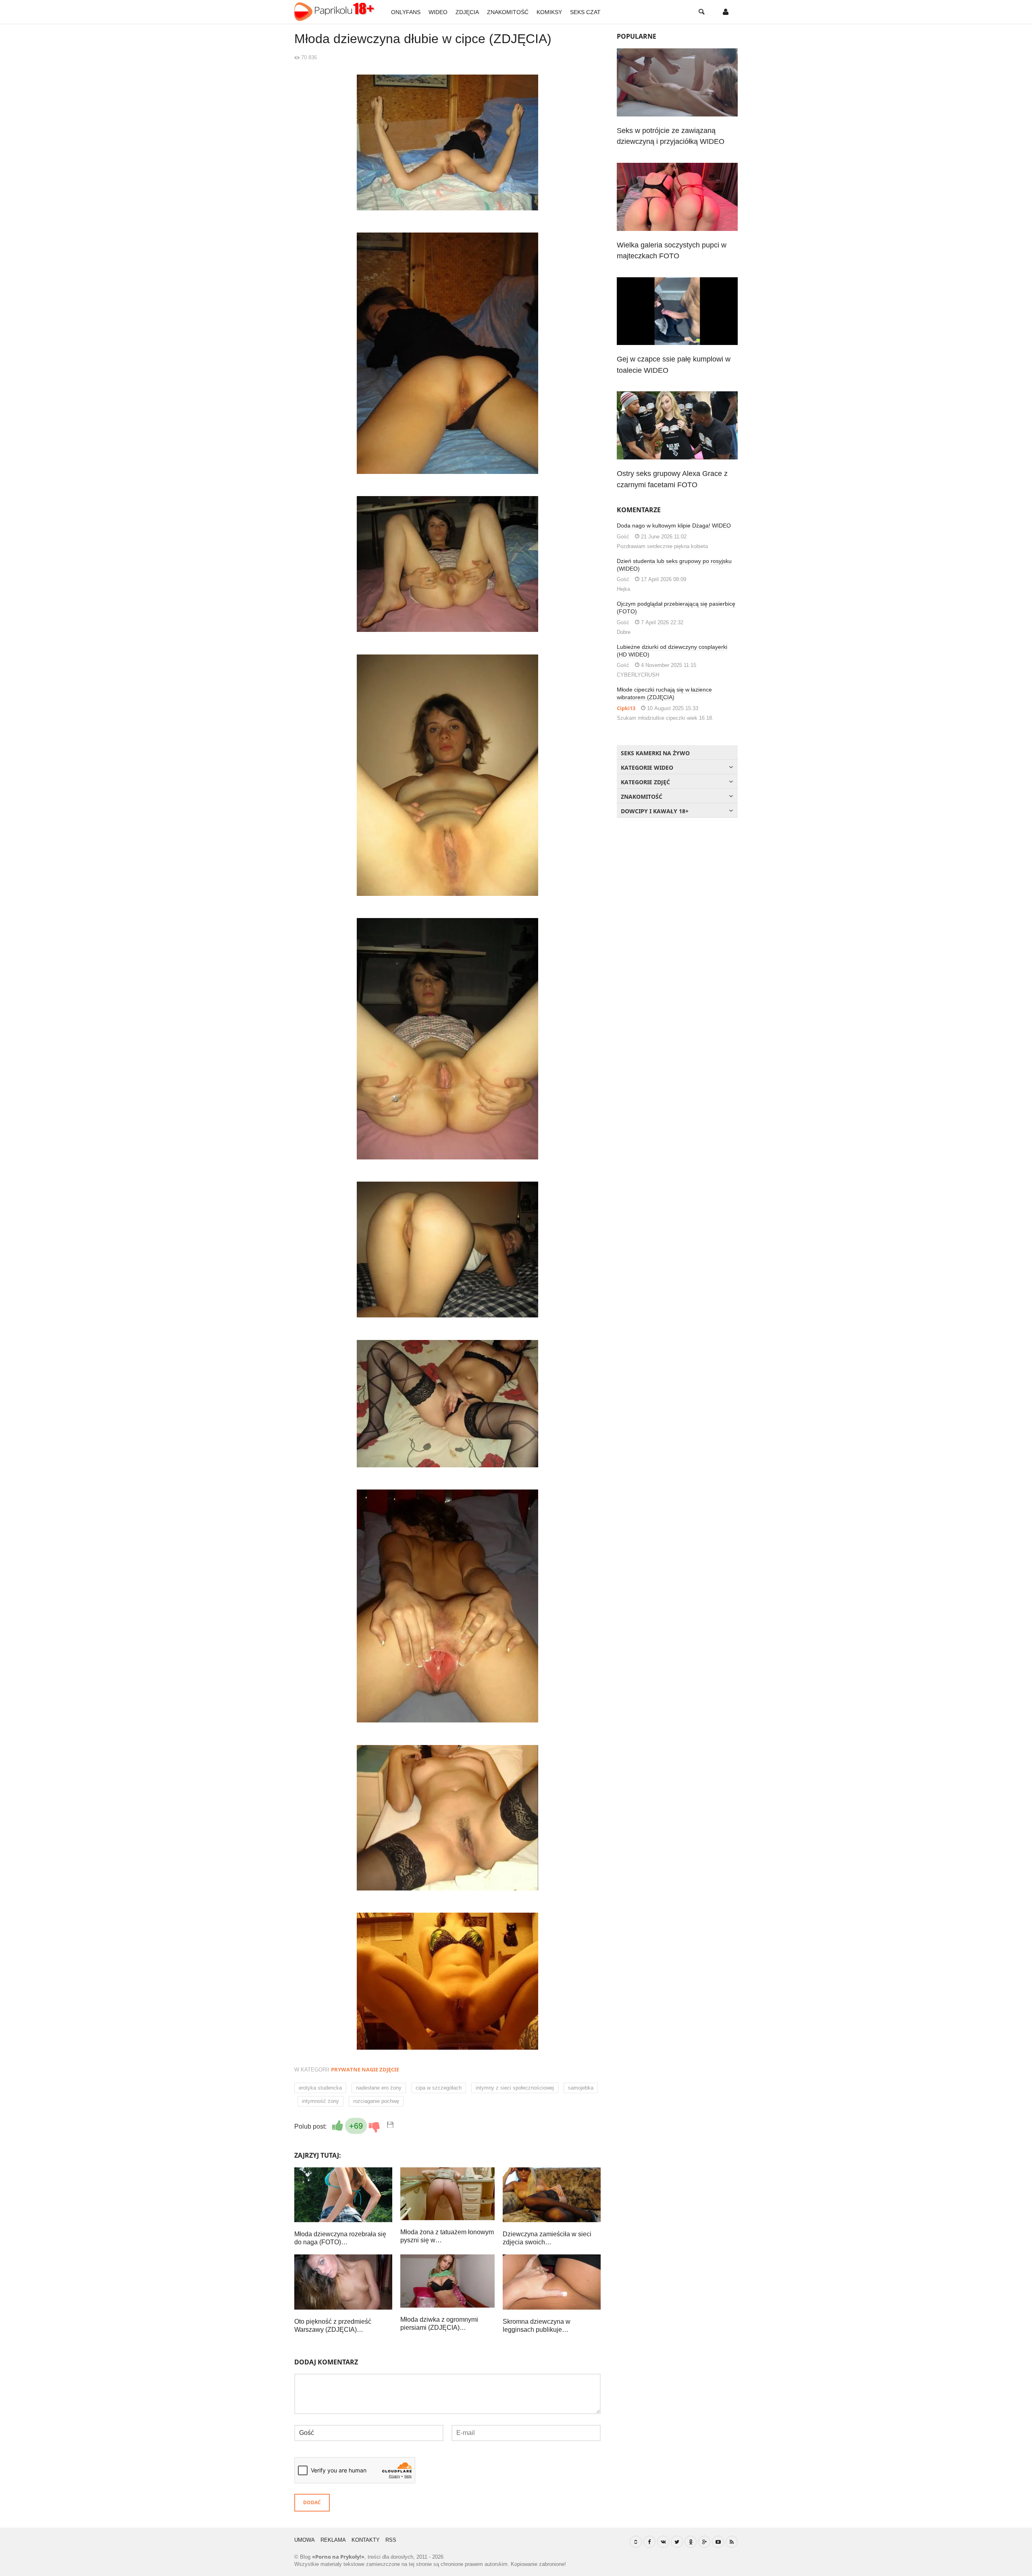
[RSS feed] (732, 2542)
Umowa (305, 2540)
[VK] (663, 2542)
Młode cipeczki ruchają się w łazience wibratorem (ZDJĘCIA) (664, 693)
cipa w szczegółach (439, 2088)
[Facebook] (649, 2542)
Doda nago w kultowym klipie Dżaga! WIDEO (674, 526)
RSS (391, 2540)
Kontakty (366, 2540)
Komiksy (549, 12)
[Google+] (704, 2542)
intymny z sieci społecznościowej (515, 2088)
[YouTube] (718, 2542)
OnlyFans (406, 12)
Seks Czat (585, 12)
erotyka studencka (320, 2088)
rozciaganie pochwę (376, 2101)
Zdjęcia (467, 12)
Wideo (438, 12)
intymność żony (320, 2101)
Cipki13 (626, 708)
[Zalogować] (726, 12)
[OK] (691, 2542)
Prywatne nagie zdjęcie (365, 2069)
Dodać (312, 2502)
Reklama (333, 2540)
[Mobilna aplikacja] (636, 2542)
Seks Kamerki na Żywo (655, 753)
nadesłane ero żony (379, 2088)
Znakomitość (508, 12)
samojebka (581, 2088)
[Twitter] (677, 2542)
